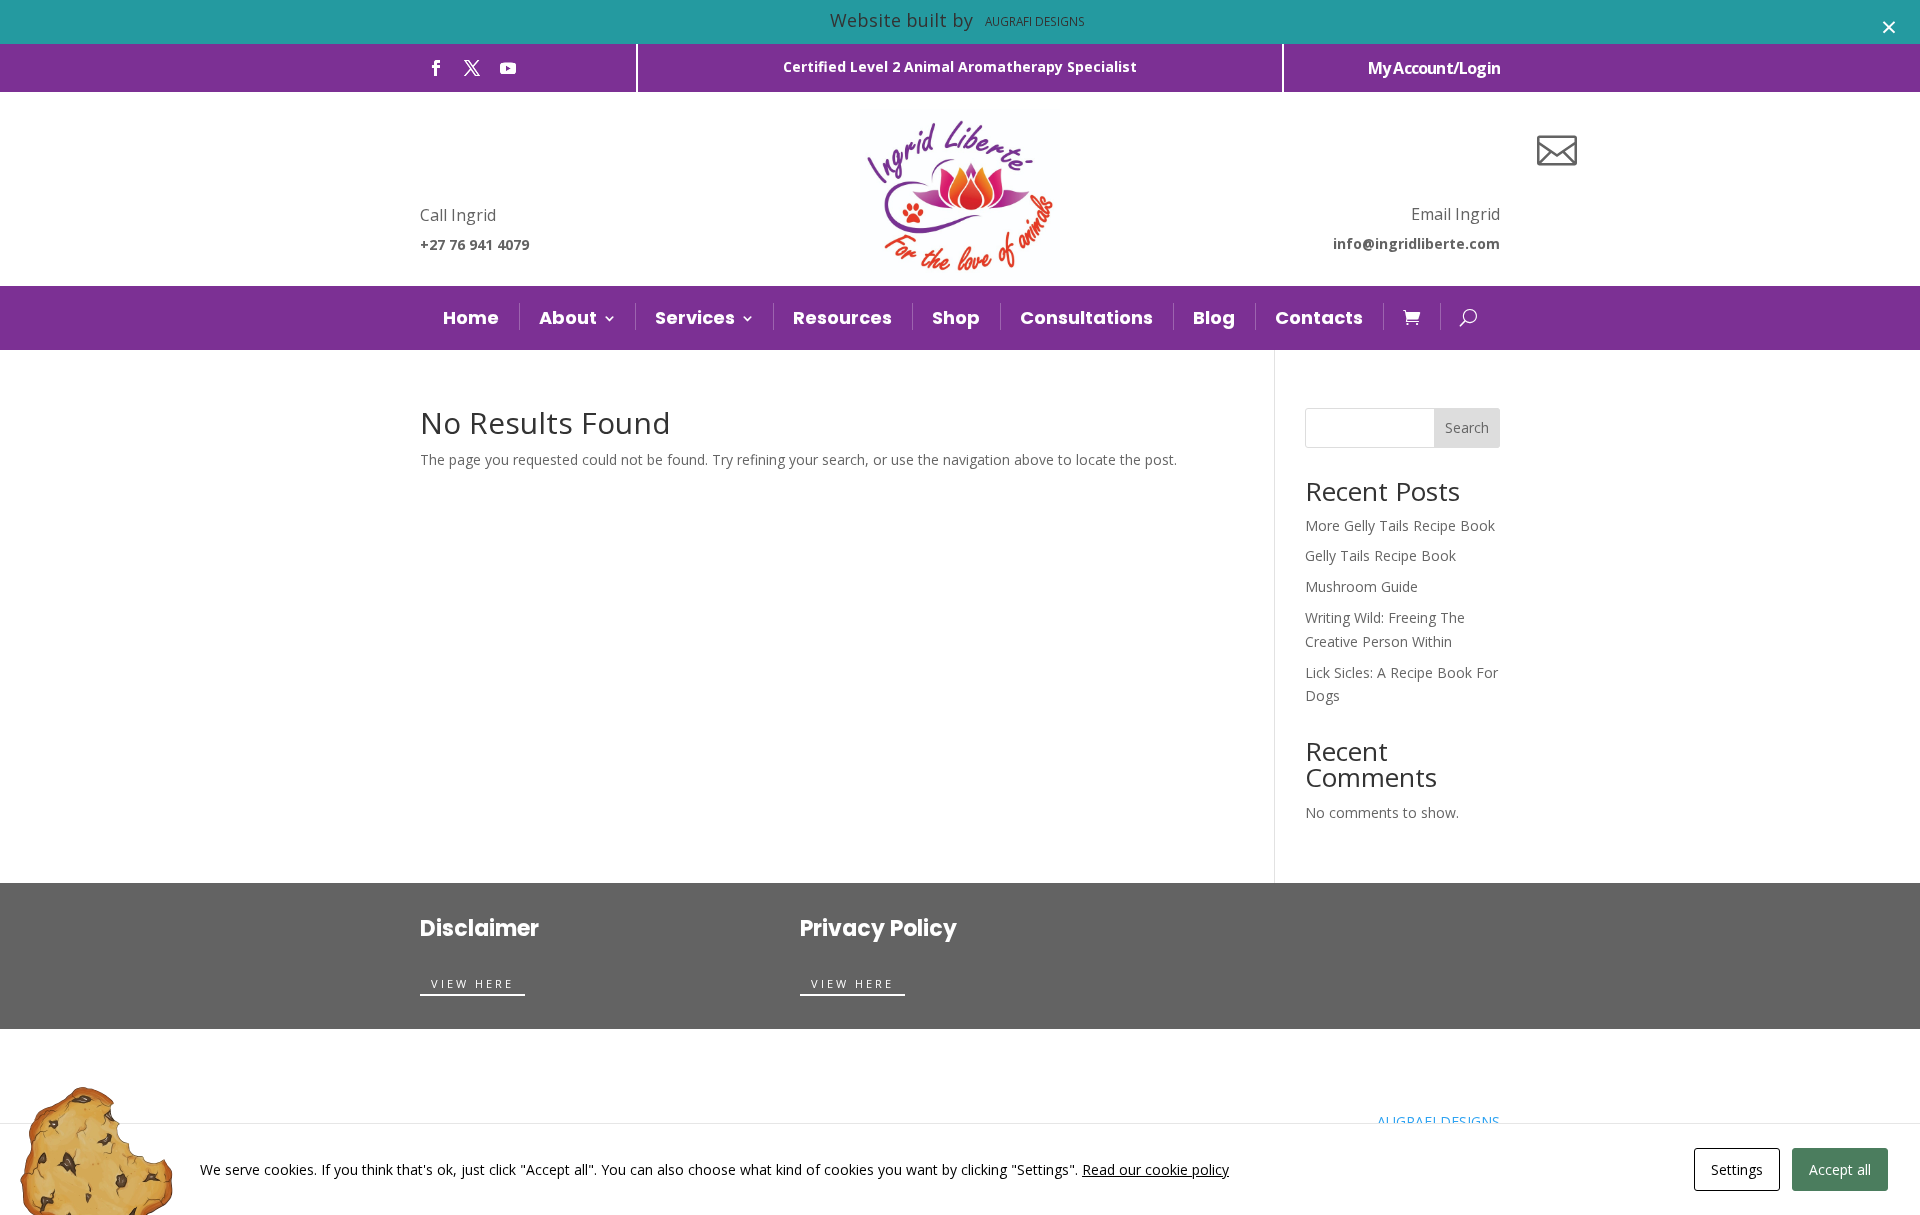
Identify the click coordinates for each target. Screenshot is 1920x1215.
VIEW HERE (472, 983)
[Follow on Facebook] (436, 68)
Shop (956, 317)
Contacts (1319, 317)
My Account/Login (1434, 68)
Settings (1737, 1169)
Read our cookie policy (1155, 1169)
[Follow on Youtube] (508, 68)
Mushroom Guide (1361, 586)
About (568, 317)
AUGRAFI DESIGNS (1438, 1121)
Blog (1214, 317)
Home (471, 317)
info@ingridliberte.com (1416, 243)
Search (1467, 427)
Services (695, 317)
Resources (842, 317)
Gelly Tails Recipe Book (1380, 555)
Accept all (1840, 1169)
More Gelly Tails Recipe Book (1400, 525)
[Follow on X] (472, 68)
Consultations (1086, 317)
